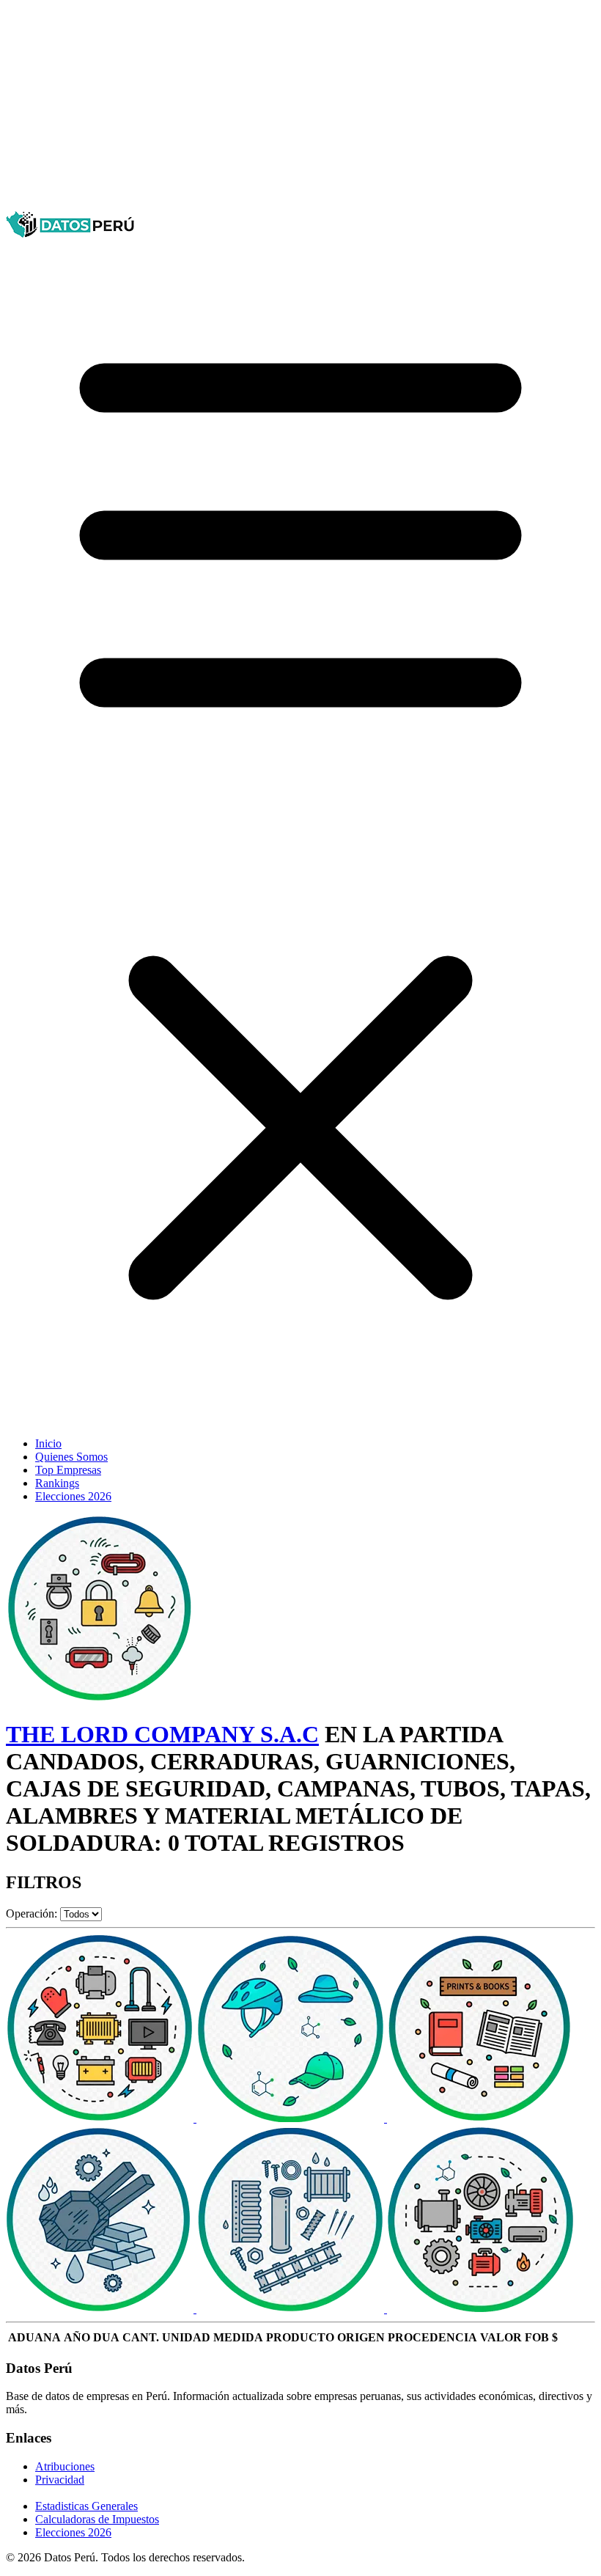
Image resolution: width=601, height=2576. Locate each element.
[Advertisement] (300, 109)
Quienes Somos (71, 1457)
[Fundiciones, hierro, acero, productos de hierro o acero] (101, 2309)
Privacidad (60, 2480)
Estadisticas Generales (86, 2506)
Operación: (32, 1913)
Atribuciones (65, 2466)
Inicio (48, 1443)
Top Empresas (68, 1470)
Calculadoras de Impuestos (97, 2519)
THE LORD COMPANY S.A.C (162, 1734)
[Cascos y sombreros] (292, 2118)
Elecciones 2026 (73, 1496)
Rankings (57, 1483)
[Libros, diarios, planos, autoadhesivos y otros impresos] (481, 2118)
